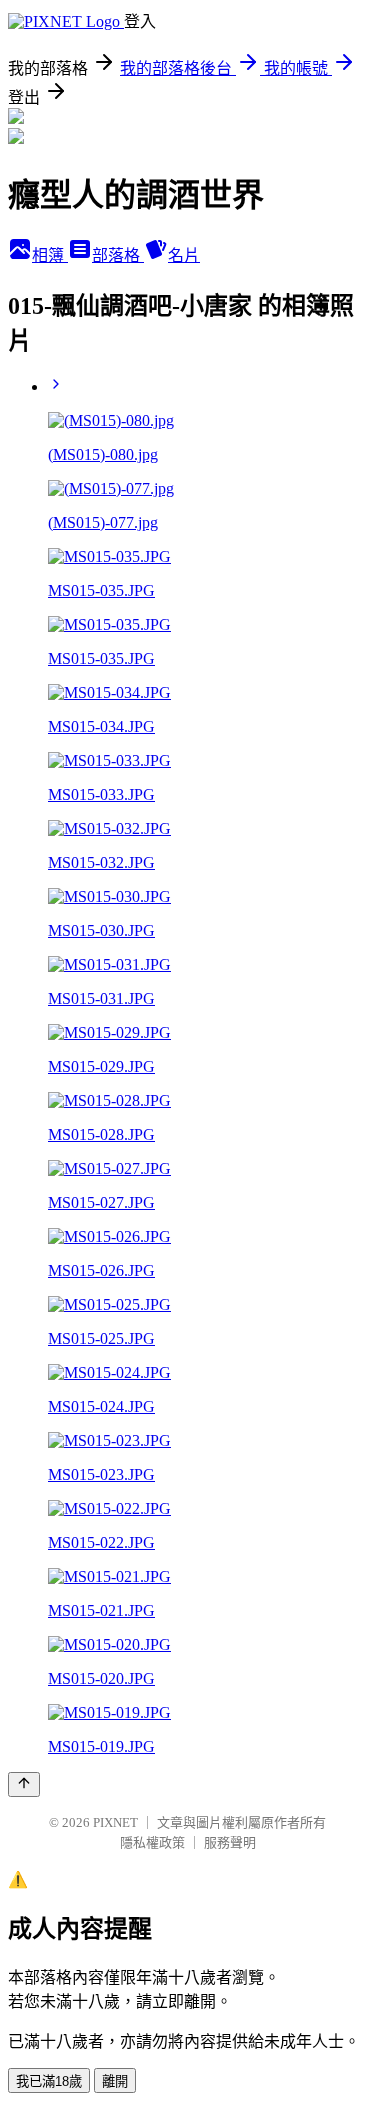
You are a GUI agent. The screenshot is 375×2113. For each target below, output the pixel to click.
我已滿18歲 (49, 2081)
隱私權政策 (152, 1842)
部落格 (118, 255)
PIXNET (115, 1822)
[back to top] (24, 1784)
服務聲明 (230, 1842)
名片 (184, 255)
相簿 (50, 255)
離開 (115, 2081)
